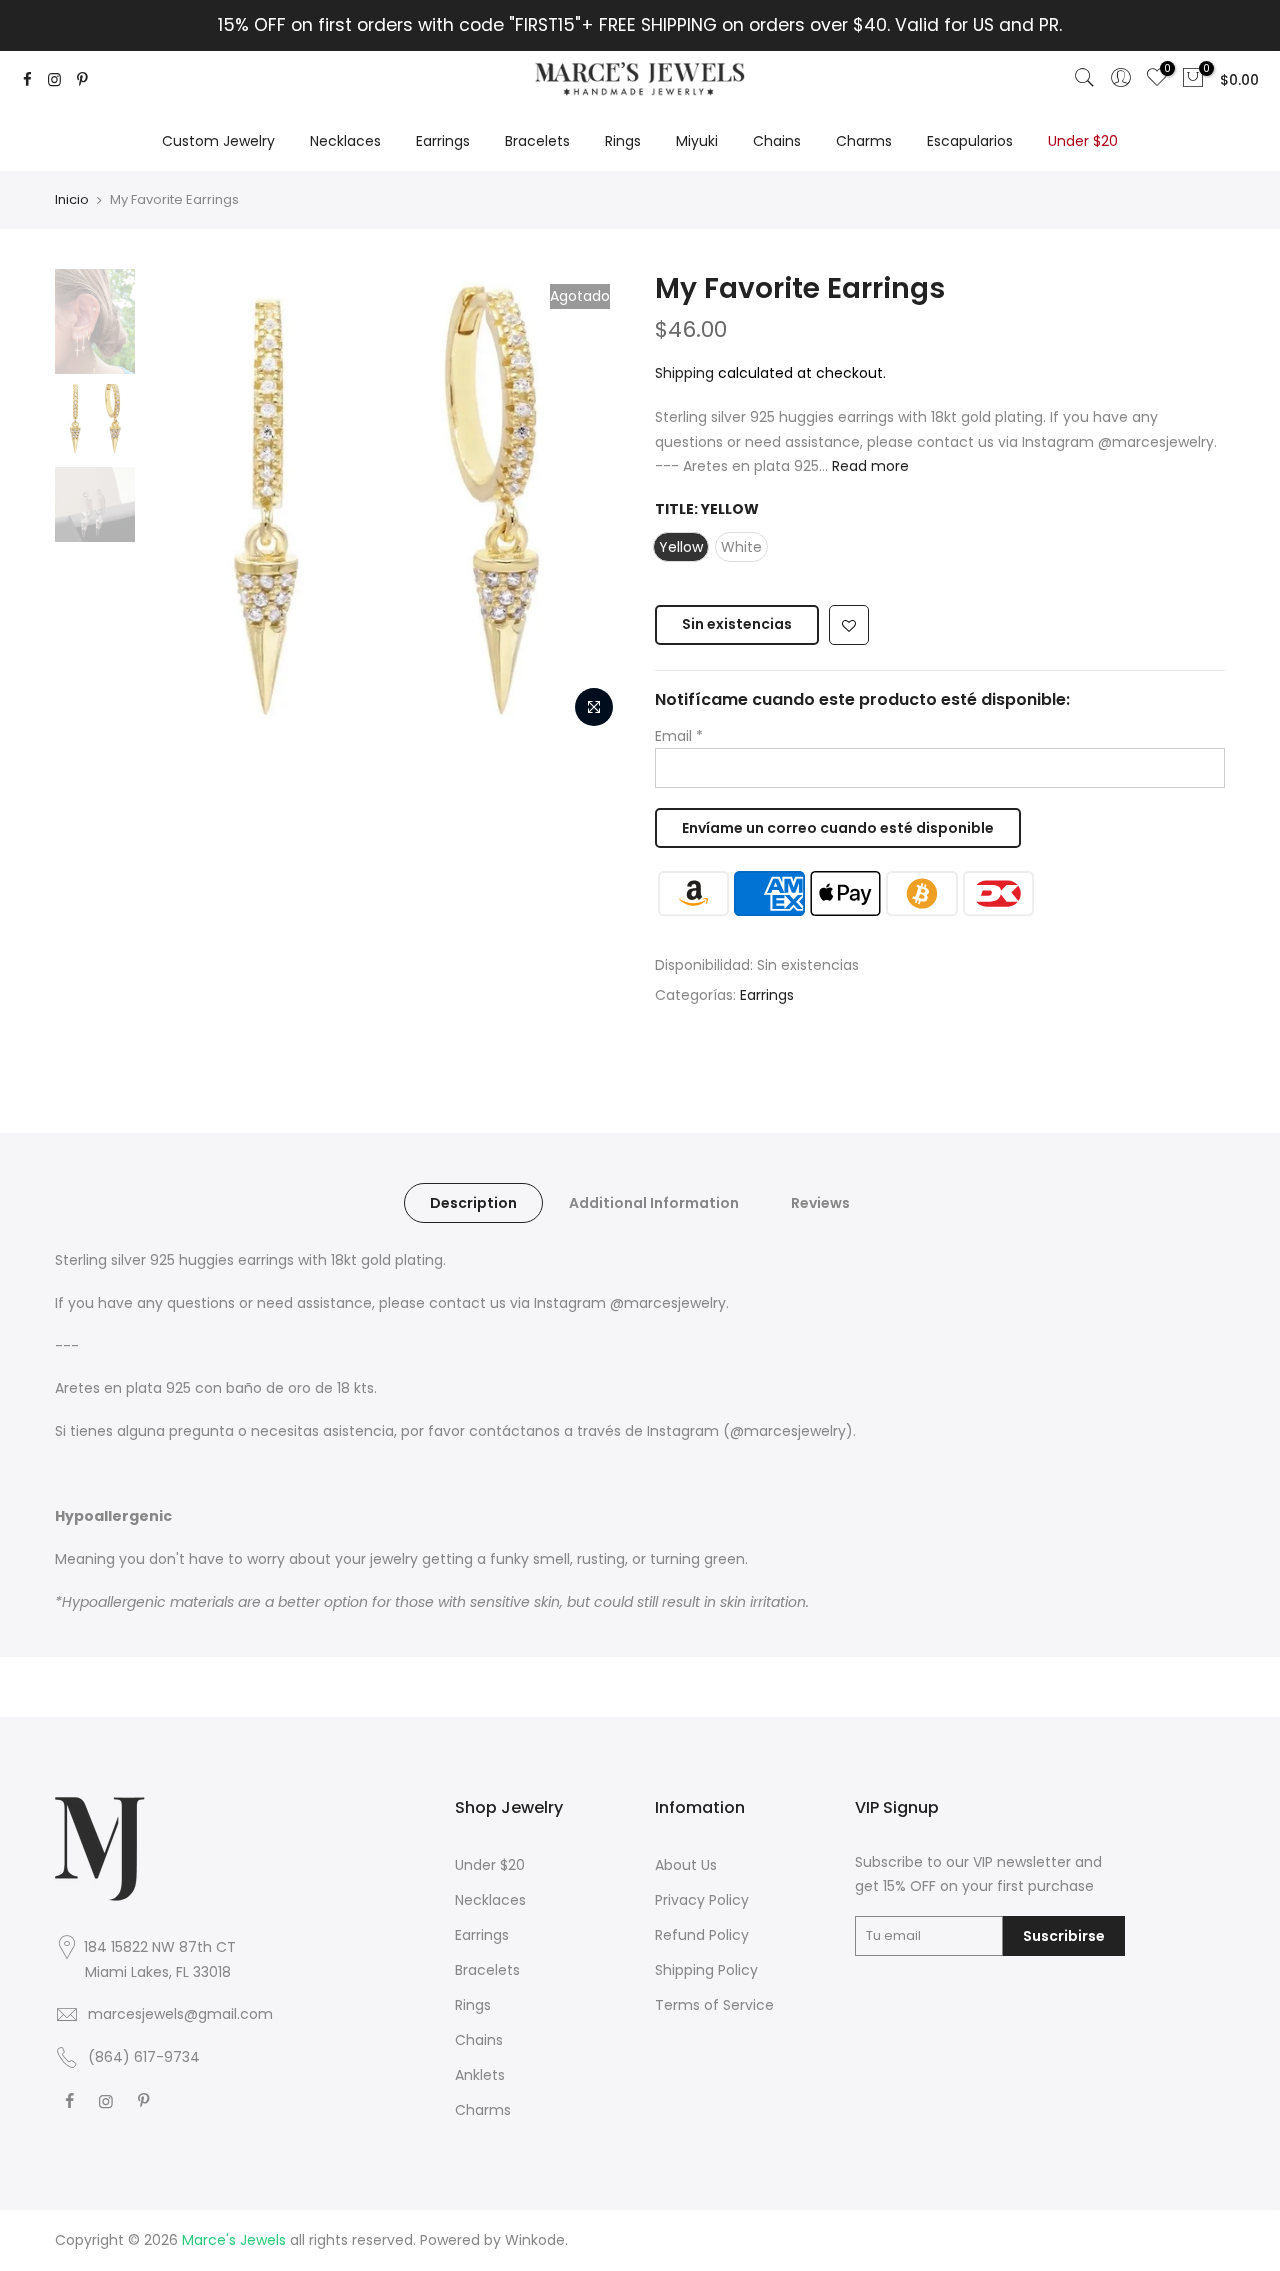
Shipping (684, 373)
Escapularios (970, 141)
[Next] (590, 503)
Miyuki (697, 141)
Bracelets (537, 141)
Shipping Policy (706, 1970)
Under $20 (1083, 141)
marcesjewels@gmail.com (180, 2014)
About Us (686, 1865)
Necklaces (345, 141)
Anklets (480, 2075)
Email (679, 736)
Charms (864, 141)
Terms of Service (714, 2005)
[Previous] (180, 503)
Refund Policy (702, 1935)
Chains (777, 141)
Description (473, 1203)
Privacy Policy (702, 1900)
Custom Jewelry (218, 141)
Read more (868, 466)
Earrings (443, 141)
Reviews (820, 1203)
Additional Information (654, 1203)
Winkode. (536, 2240)
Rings (623, 141)
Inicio (72, 199)
